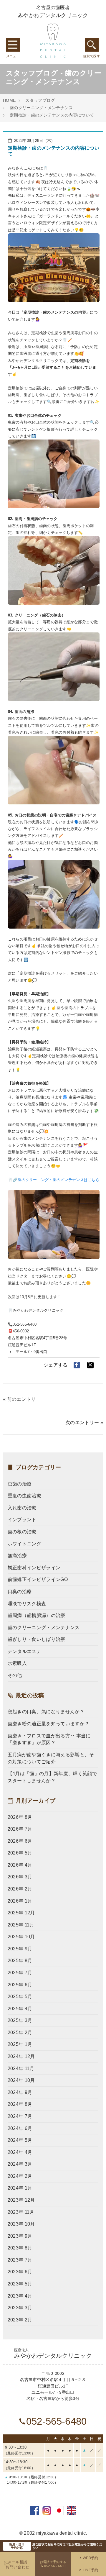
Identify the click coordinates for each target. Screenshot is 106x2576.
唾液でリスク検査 (27, 1604)
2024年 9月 (20, 2092)
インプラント (22, 1520)
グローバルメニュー (13, 45)
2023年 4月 (20, 2296)
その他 (15, 1675)
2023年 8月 (20, 2248)
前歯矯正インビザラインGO (38, 1579)
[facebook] (77, 1365)
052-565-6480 (56, 2421)
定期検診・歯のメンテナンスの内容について (52, 115)
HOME (9, 100)
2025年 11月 (21, 1925)
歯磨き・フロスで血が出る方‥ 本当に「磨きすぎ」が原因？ (49, 1739)
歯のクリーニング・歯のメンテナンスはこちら (58, 1180)
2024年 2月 (20, 2176)
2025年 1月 (20, 2044)
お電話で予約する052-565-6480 (53, 2564)
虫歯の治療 (20, 1484)
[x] (90, 1365)
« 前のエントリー (22, 1399)
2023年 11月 (21, 2212)
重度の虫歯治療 (24, 1496)
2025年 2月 (20, 2033)
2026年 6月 (20, 1841)
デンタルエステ (24, 1651)
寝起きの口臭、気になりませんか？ (46, 1712)
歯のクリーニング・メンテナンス (41, 108)
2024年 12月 (21, 2056)
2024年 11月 (21, 2068)
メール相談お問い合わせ (17, 2564)
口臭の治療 (20, 1592)
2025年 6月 (20, 1985)
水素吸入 (17, 1663)
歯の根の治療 (22, 1532)
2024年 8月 (20, 2104)
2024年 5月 (20, 2140)
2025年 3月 (20, 2020)
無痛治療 (17, 1556)
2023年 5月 (20, 2284)
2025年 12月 (21, 1913)
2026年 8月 (20, 1817)
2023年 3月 (20, 2308)
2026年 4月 (20, 1865)
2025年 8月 (20, 1961)
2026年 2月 (20, 1889)
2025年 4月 (20, 2009)
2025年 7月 (20, 1973)
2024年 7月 (20, 2116)
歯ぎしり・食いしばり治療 (37, 1639)
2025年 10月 (21, 1937)
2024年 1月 (20, 2188)
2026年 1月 (20, 1901)
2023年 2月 (20, 2320)
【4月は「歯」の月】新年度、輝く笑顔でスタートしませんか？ (52, 1777)
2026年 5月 (20, 1853)
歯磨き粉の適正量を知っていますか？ (48, 1724)
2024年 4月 (20, 2152)
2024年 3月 (20, 2164)
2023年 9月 (20, 2236)
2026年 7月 (20, 1829)
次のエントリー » (84, 1423)
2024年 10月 (21, 2080)
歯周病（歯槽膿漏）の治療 (37, 1615)
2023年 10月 (21, 2224)
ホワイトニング (24, 1544)
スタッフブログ (40, 100)
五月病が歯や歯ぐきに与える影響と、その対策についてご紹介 (51, 1758)
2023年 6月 (20, 2272)
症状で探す (92, 45)
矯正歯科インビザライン (34, 1568)
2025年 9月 (20, 1949)
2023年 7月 (20, 2260)
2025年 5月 (20, 1997)
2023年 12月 (21, 2200)
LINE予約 (91, 2570)
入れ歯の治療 (22, 1508)
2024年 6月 (20, 2128)
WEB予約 (91, 2558)
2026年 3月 (20, 1877)
